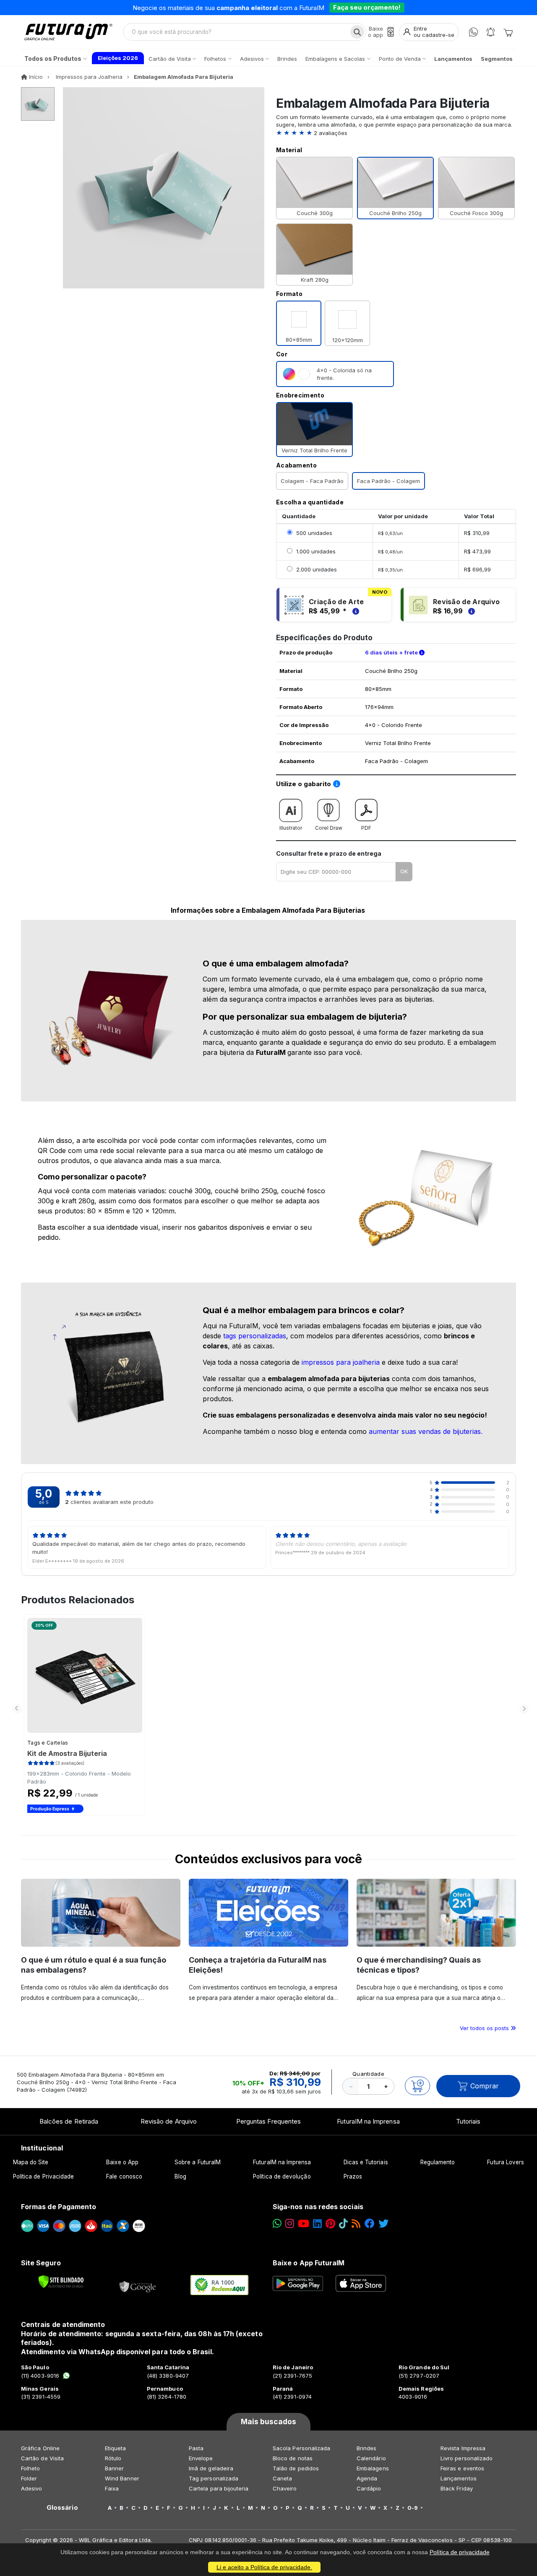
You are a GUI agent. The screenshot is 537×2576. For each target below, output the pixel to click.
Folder (29, 2478)
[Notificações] (491, 32)
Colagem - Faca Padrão (312, 481)
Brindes (366, 2448)
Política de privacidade (460, 2552)
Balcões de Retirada (69, 2121)
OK (404, 871)
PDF (366, 828)
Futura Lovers (506, 2162)
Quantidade (368, 2074)
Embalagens (373, 2468)
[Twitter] (383, 2224)
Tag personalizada (214, 2478)
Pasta (196, 2448)
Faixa (112, 2488)
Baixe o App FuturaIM (309, 2263)
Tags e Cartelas (48, 1743)
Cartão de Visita (42, 2458)
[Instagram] (290, 2224)
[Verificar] (61, 2282)
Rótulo (113, 2458)
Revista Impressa (463, 2448)
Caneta (282, 2478)
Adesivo (31, 2488)
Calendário (371, 2458)
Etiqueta (116, 2448)
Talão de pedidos (296, 2468)
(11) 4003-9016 (40, 2376)
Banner (114, 2468)
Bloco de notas (293, 2458)
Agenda (367, 2478)
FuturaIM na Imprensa (368, 2121)
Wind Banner (122, 2478)
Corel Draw (329, 828)
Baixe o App (122, 2162)
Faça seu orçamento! (367, 7)
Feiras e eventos (462, 2468)
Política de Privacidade (44, 2176)
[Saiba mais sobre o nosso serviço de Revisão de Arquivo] (470, 611)
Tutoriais (468, 2121)
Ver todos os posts (485, 2028)
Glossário (62, 2508)
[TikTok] (343, 2224)
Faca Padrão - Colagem (388, 481)
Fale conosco (124, 2176)
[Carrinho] (508, 32)
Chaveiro (285, 2488)
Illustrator (291, 828)
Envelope (201, 2458)
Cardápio (369, 2488)
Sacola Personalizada (301, 2448)
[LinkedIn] (317, 2224)
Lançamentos (459, 2478)
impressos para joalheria (341, 1362)
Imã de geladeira (211, 2468)
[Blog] (356, 2224)
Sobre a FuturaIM (198, 2162)
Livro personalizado (467, 2458)
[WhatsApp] (473, 32)
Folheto (30, 2468)
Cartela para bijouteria (219, 2488)
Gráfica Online (40, 2448)
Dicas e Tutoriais (366, 2162)
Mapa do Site (31, 2162)
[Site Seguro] (138, 2285)
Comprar (485, 2086)
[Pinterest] (330, 2224)
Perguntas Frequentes (268, 2121)
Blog (180, 2176)
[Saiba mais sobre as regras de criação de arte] (355, 611)
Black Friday (457, 2488)
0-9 (413, 2508)
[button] (396, 133)
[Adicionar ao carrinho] (417, 2086)
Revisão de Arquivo (169, 2121)
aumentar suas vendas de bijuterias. (426, 1431)
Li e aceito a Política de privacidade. (264, 2567)
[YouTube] (304, 2224)
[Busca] (357, 32)
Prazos (353, 2176)
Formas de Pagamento (59, 2207)
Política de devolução (282, 2176)
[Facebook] (370, 2224)
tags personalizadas (255, 1336)
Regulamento (438, 2162)
